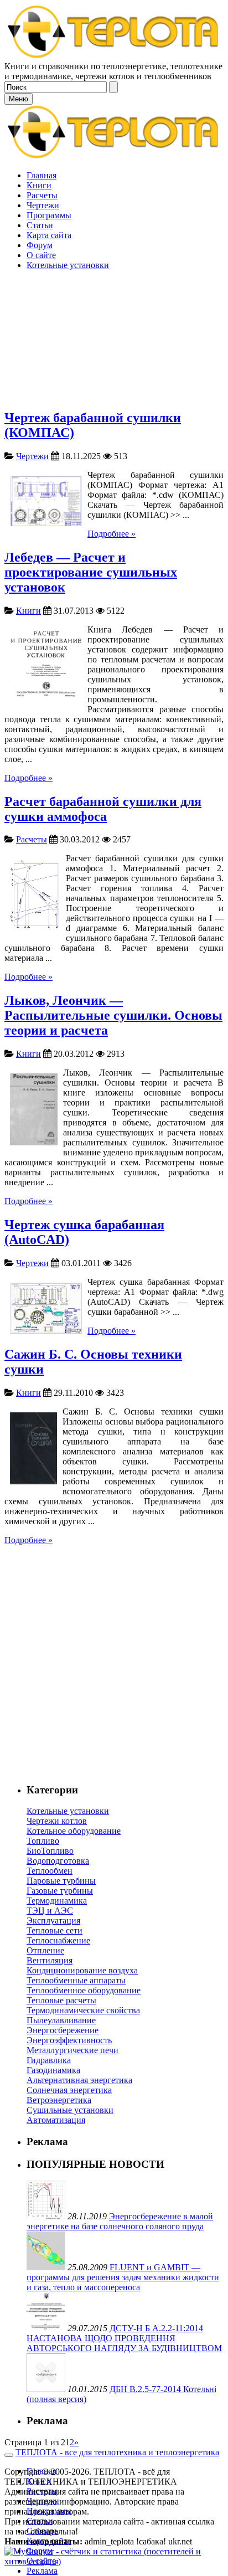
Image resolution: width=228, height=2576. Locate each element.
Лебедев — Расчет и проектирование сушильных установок (91, 572)
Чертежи (32, 456)
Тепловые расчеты (61, 2000)
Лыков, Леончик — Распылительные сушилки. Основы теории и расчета (113, 1015)
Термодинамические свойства (83, 2010)
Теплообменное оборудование (84, 1990)
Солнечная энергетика (69, 2090)
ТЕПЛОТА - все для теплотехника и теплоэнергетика (117, 2452)
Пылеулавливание (61, 2020)
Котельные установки (68, 1811)
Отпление (45, 1950)
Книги (28, 611)
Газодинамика (53, 2070)
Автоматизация (56, 2120)
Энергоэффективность (69, 2040)
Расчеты (32, 839)
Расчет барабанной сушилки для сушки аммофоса (103, 809)
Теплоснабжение (58, 1940)
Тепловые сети (55, 1930)
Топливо (43, 1841)
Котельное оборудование (74, 1831)
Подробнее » (112, 534)
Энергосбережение (63, 2030)
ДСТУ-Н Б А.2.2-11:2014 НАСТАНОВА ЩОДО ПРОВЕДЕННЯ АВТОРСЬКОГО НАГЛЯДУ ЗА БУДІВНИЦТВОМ (124, 2338)
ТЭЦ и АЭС (50, 1911)
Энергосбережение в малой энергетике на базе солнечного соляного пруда (120, 2221)
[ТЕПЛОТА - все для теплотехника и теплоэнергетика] (114, 56)
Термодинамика (57, 1901)
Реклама (42, 2571)
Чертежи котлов (57, 1821)
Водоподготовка (58, 1861)
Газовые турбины (60, 1891)
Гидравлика (49, 2060)
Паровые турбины (61, 1881)
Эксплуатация (53, 1921)
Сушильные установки (70, 2110)
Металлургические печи (72, 2050)
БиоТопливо (50, 1851)
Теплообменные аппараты (76, 1980)
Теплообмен (50, 1871)
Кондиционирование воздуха (82, 1970)
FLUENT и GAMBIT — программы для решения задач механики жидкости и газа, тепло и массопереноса (123, 2277)
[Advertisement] (114, 285)
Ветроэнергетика (59, 2100)
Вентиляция (50, 1960)
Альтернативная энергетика (79, 2080)
